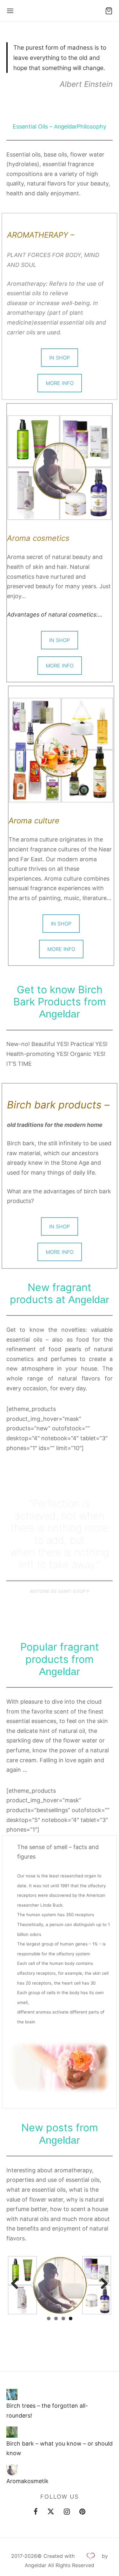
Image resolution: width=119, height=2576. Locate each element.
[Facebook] (36, 2512)
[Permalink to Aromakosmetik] (60, 2285)
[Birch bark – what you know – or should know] (12, 2432)
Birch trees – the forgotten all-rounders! (47, 2411)
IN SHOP (60, 358)
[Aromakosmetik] (12, 2470)
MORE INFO (60, 383)
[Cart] (109, 11)
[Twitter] (51, 2512)
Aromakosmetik (27, 2481)
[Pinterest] (82, 2512)
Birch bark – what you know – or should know (60, 2448)
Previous (17, 2284)
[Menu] (10, 11)
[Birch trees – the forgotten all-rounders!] (12, 2394)
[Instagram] (67, 2512)
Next (102, 2284)
